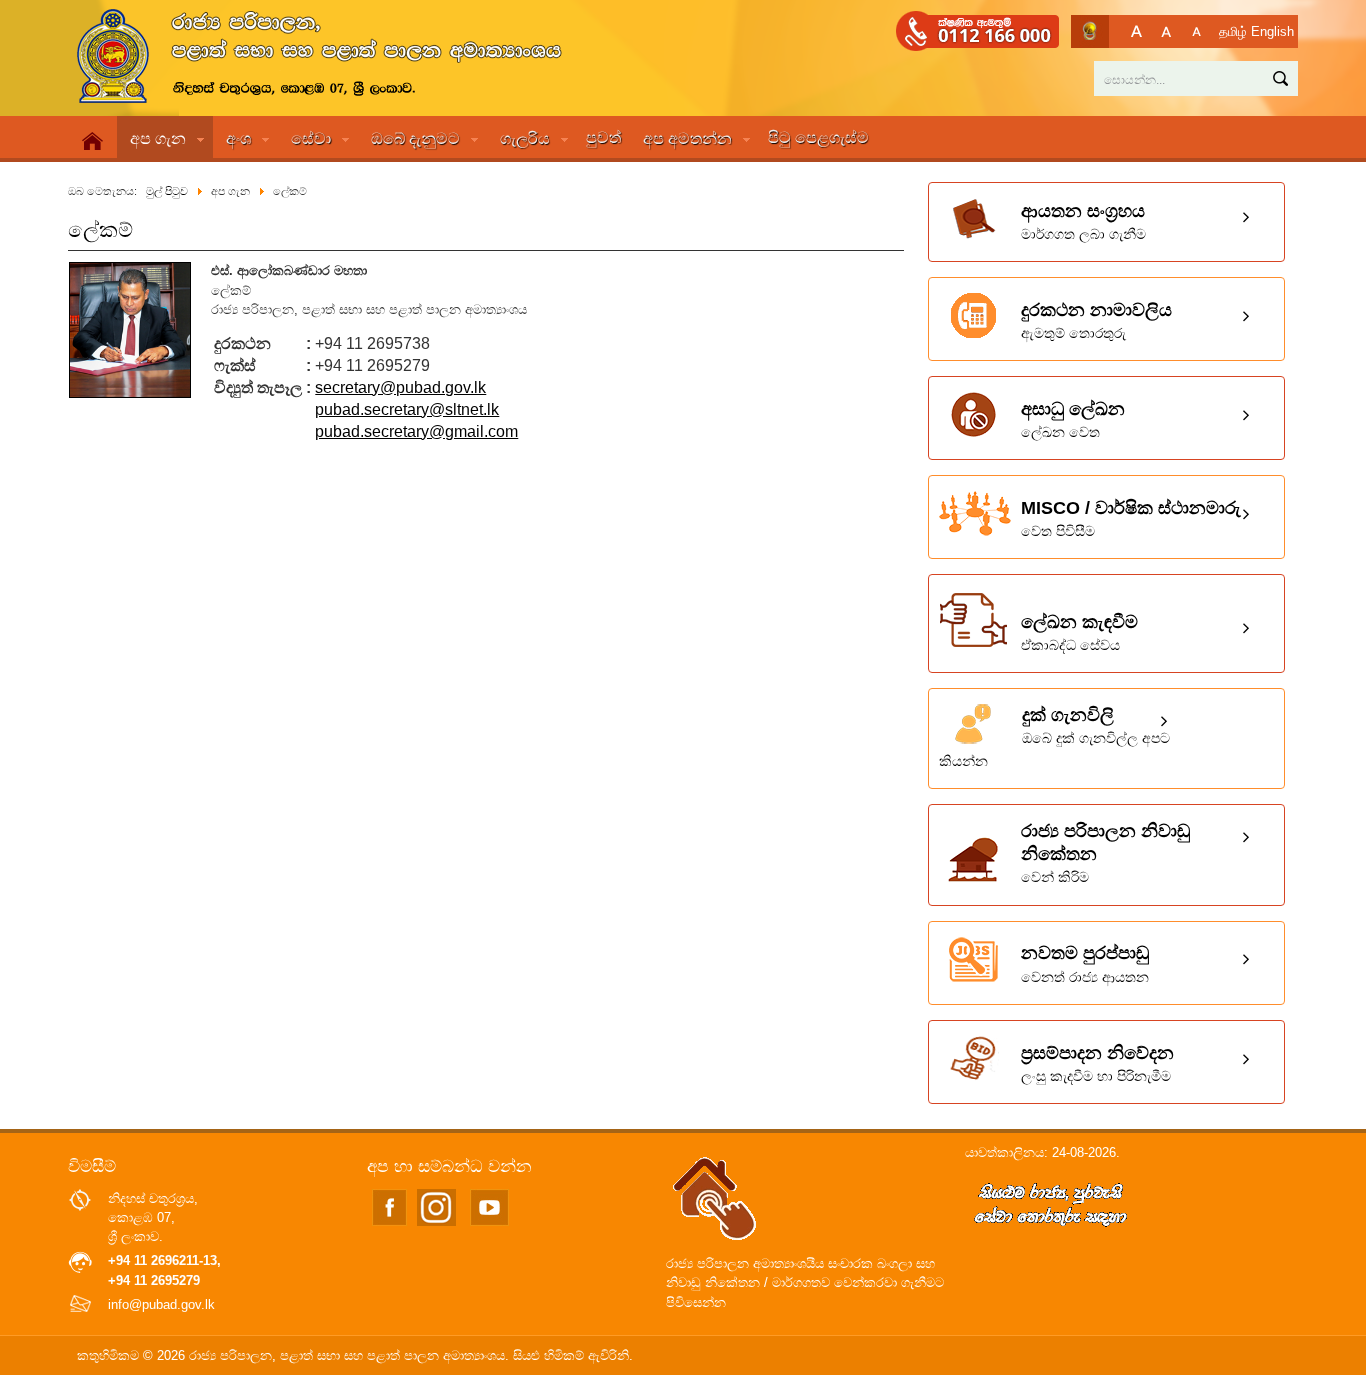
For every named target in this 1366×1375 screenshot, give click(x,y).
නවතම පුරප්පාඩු (1085, 963)
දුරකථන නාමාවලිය (1096, 320)
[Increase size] (1136, 31)
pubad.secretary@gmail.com (416, 431)
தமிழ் (1233, 31)
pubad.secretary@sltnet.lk (407, 409)
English (1272, 31)
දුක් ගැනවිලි (1054, 737)
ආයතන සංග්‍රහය (1083, 221)
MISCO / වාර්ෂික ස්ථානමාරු (1131, 518)
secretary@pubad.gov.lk (400, 387)
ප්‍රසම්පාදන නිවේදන (1097, 1063)
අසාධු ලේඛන (1073, 419)
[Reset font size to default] (1166, 31)
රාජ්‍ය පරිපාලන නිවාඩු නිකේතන (1105, 853)
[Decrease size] (1196, 31)
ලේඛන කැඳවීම (1079, 632)
